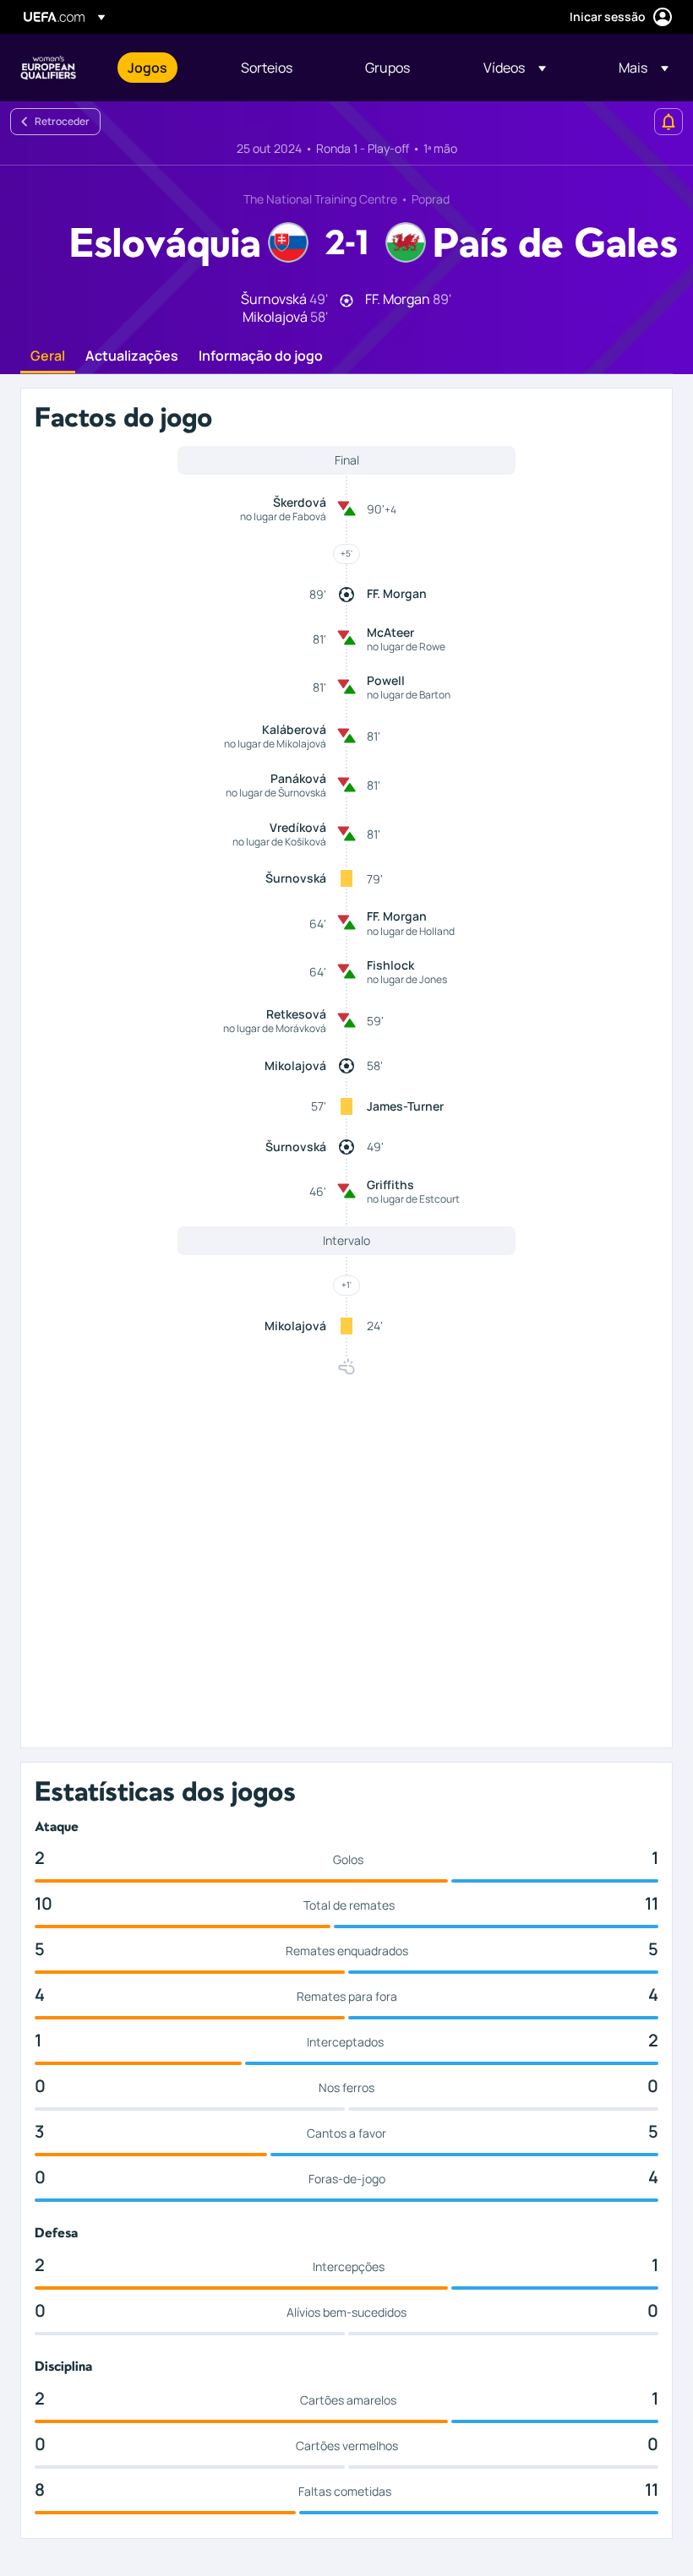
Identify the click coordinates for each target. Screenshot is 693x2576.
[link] (147, 68)
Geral (48, 356)
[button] (515, 68)
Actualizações (132, 356)
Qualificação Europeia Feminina (48, 68)
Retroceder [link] (62, 121)
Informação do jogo (261, 356)
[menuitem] (163, 68)
